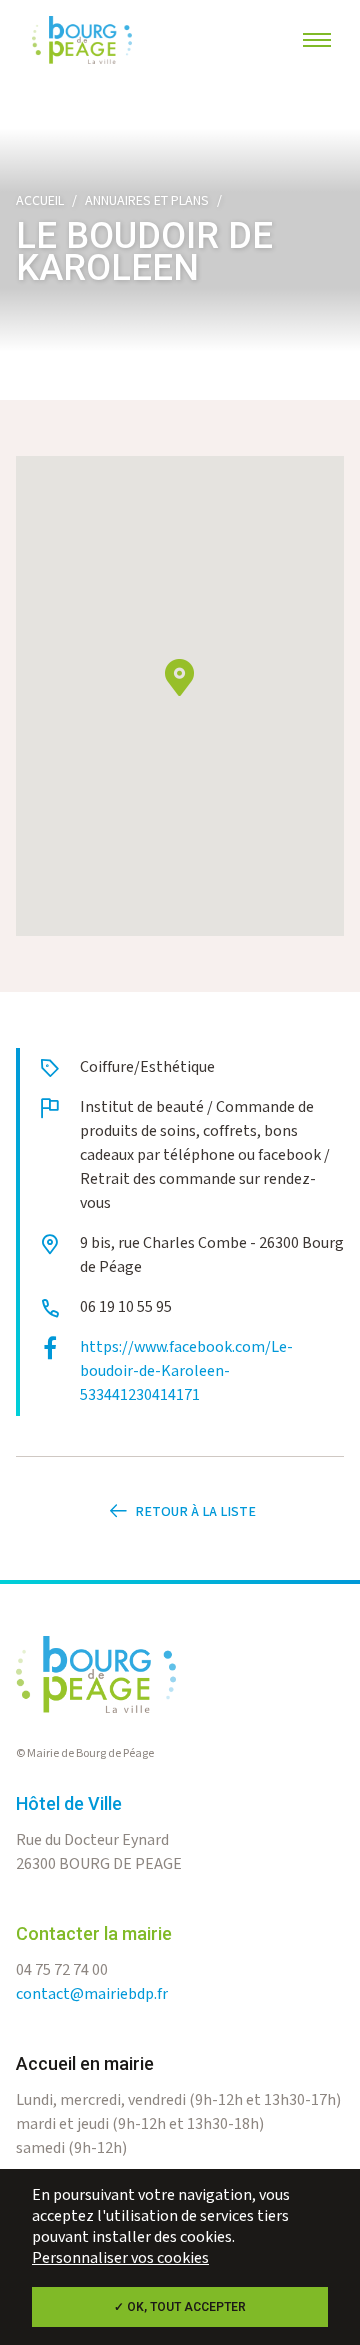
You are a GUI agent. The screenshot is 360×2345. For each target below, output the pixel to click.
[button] (179, 677)
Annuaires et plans (147, 201)
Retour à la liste (195, 1512)
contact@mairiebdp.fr (92, 1994)
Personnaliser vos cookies (120, 2258)
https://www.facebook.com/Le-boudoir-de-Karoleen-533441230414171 (186, 1371)
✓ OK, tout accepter (180, 2307)
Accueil (40, 201)
